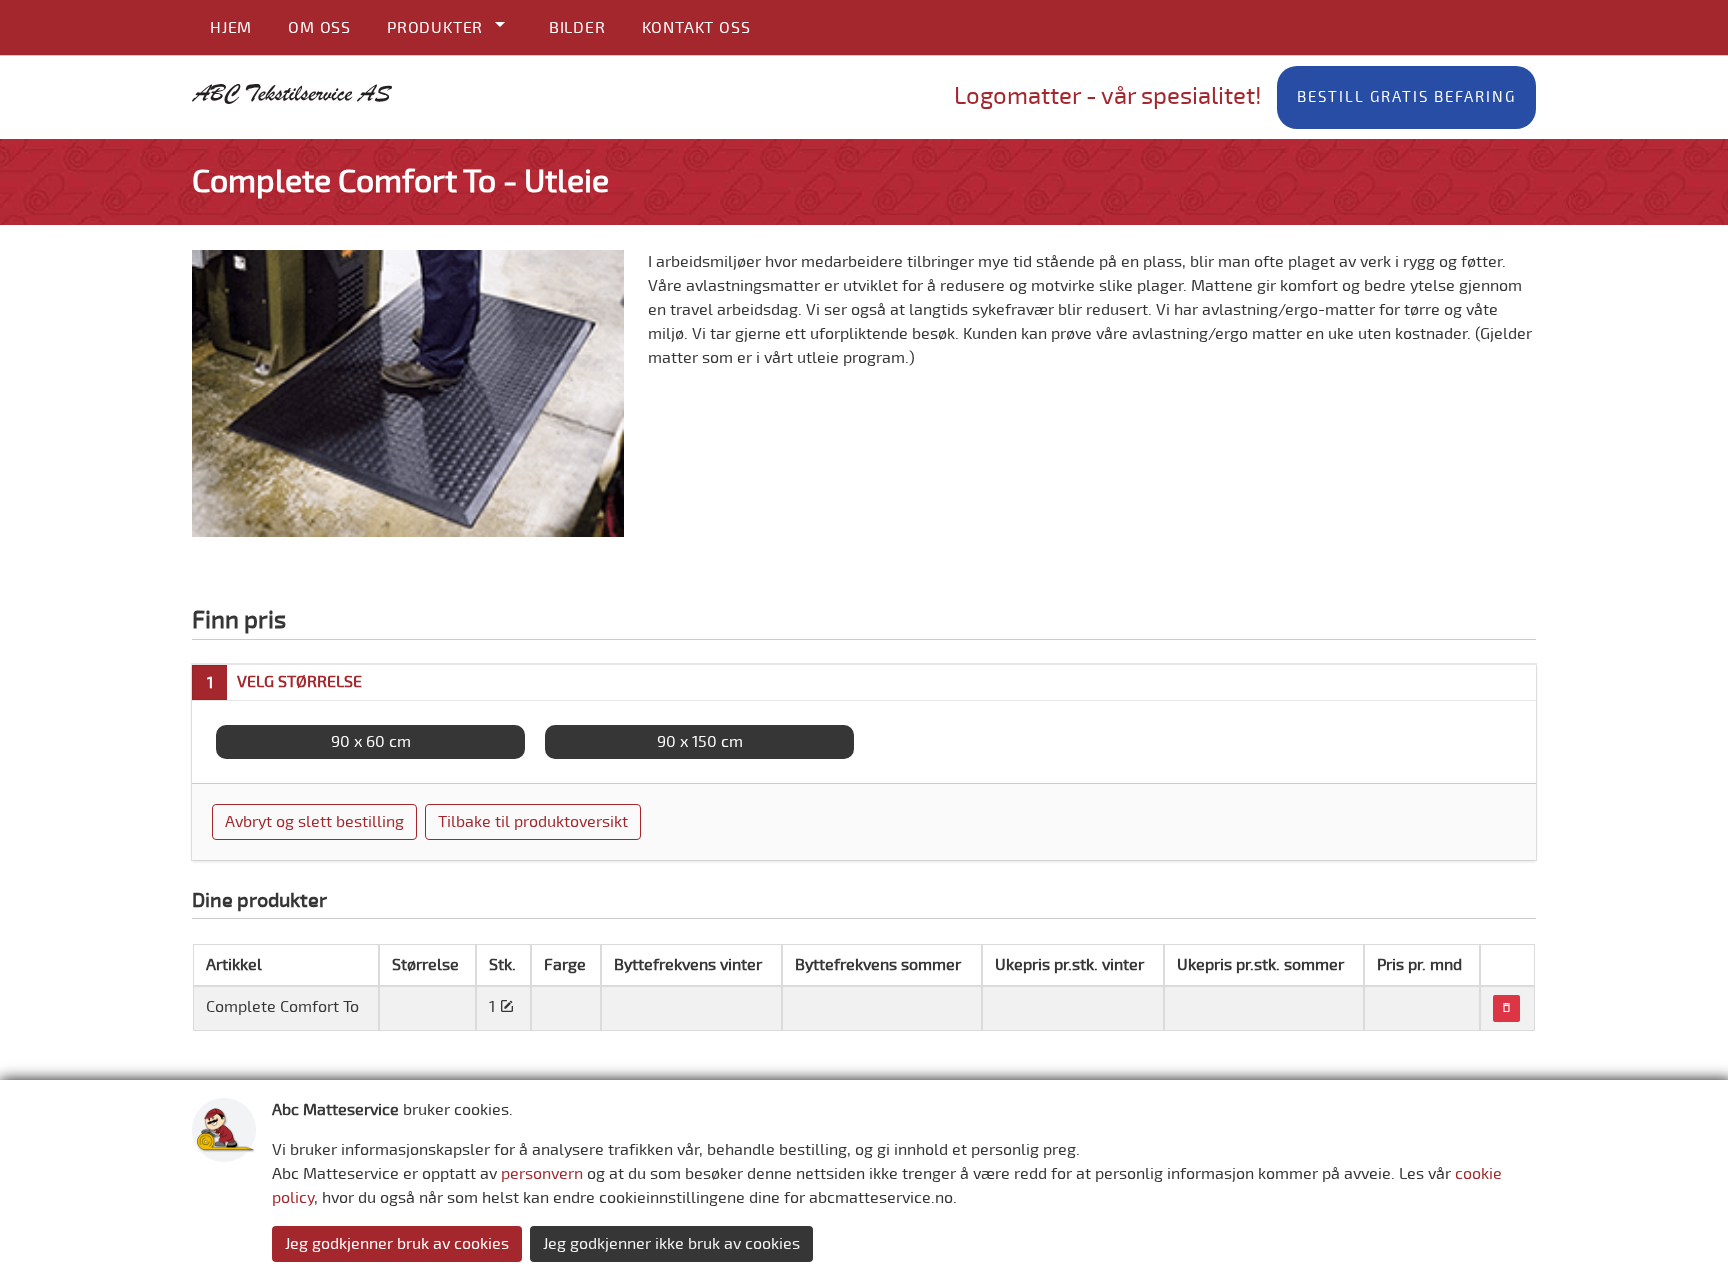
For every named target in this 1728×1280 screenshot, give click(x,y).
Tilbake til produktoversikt (533, 822)
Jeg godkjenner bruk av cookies (397, 1244)
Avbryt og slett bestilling (314, 822)
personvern (542, 1174)
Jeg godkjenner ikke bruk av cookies (671, 1244)
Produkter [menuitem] (437, 28)
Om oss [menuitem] (319, 28)
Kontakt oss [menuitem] (696, 28)
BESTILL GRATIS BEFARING (1406, 97)
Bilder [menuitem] (577, 28)
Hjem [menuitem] (231, 28)
